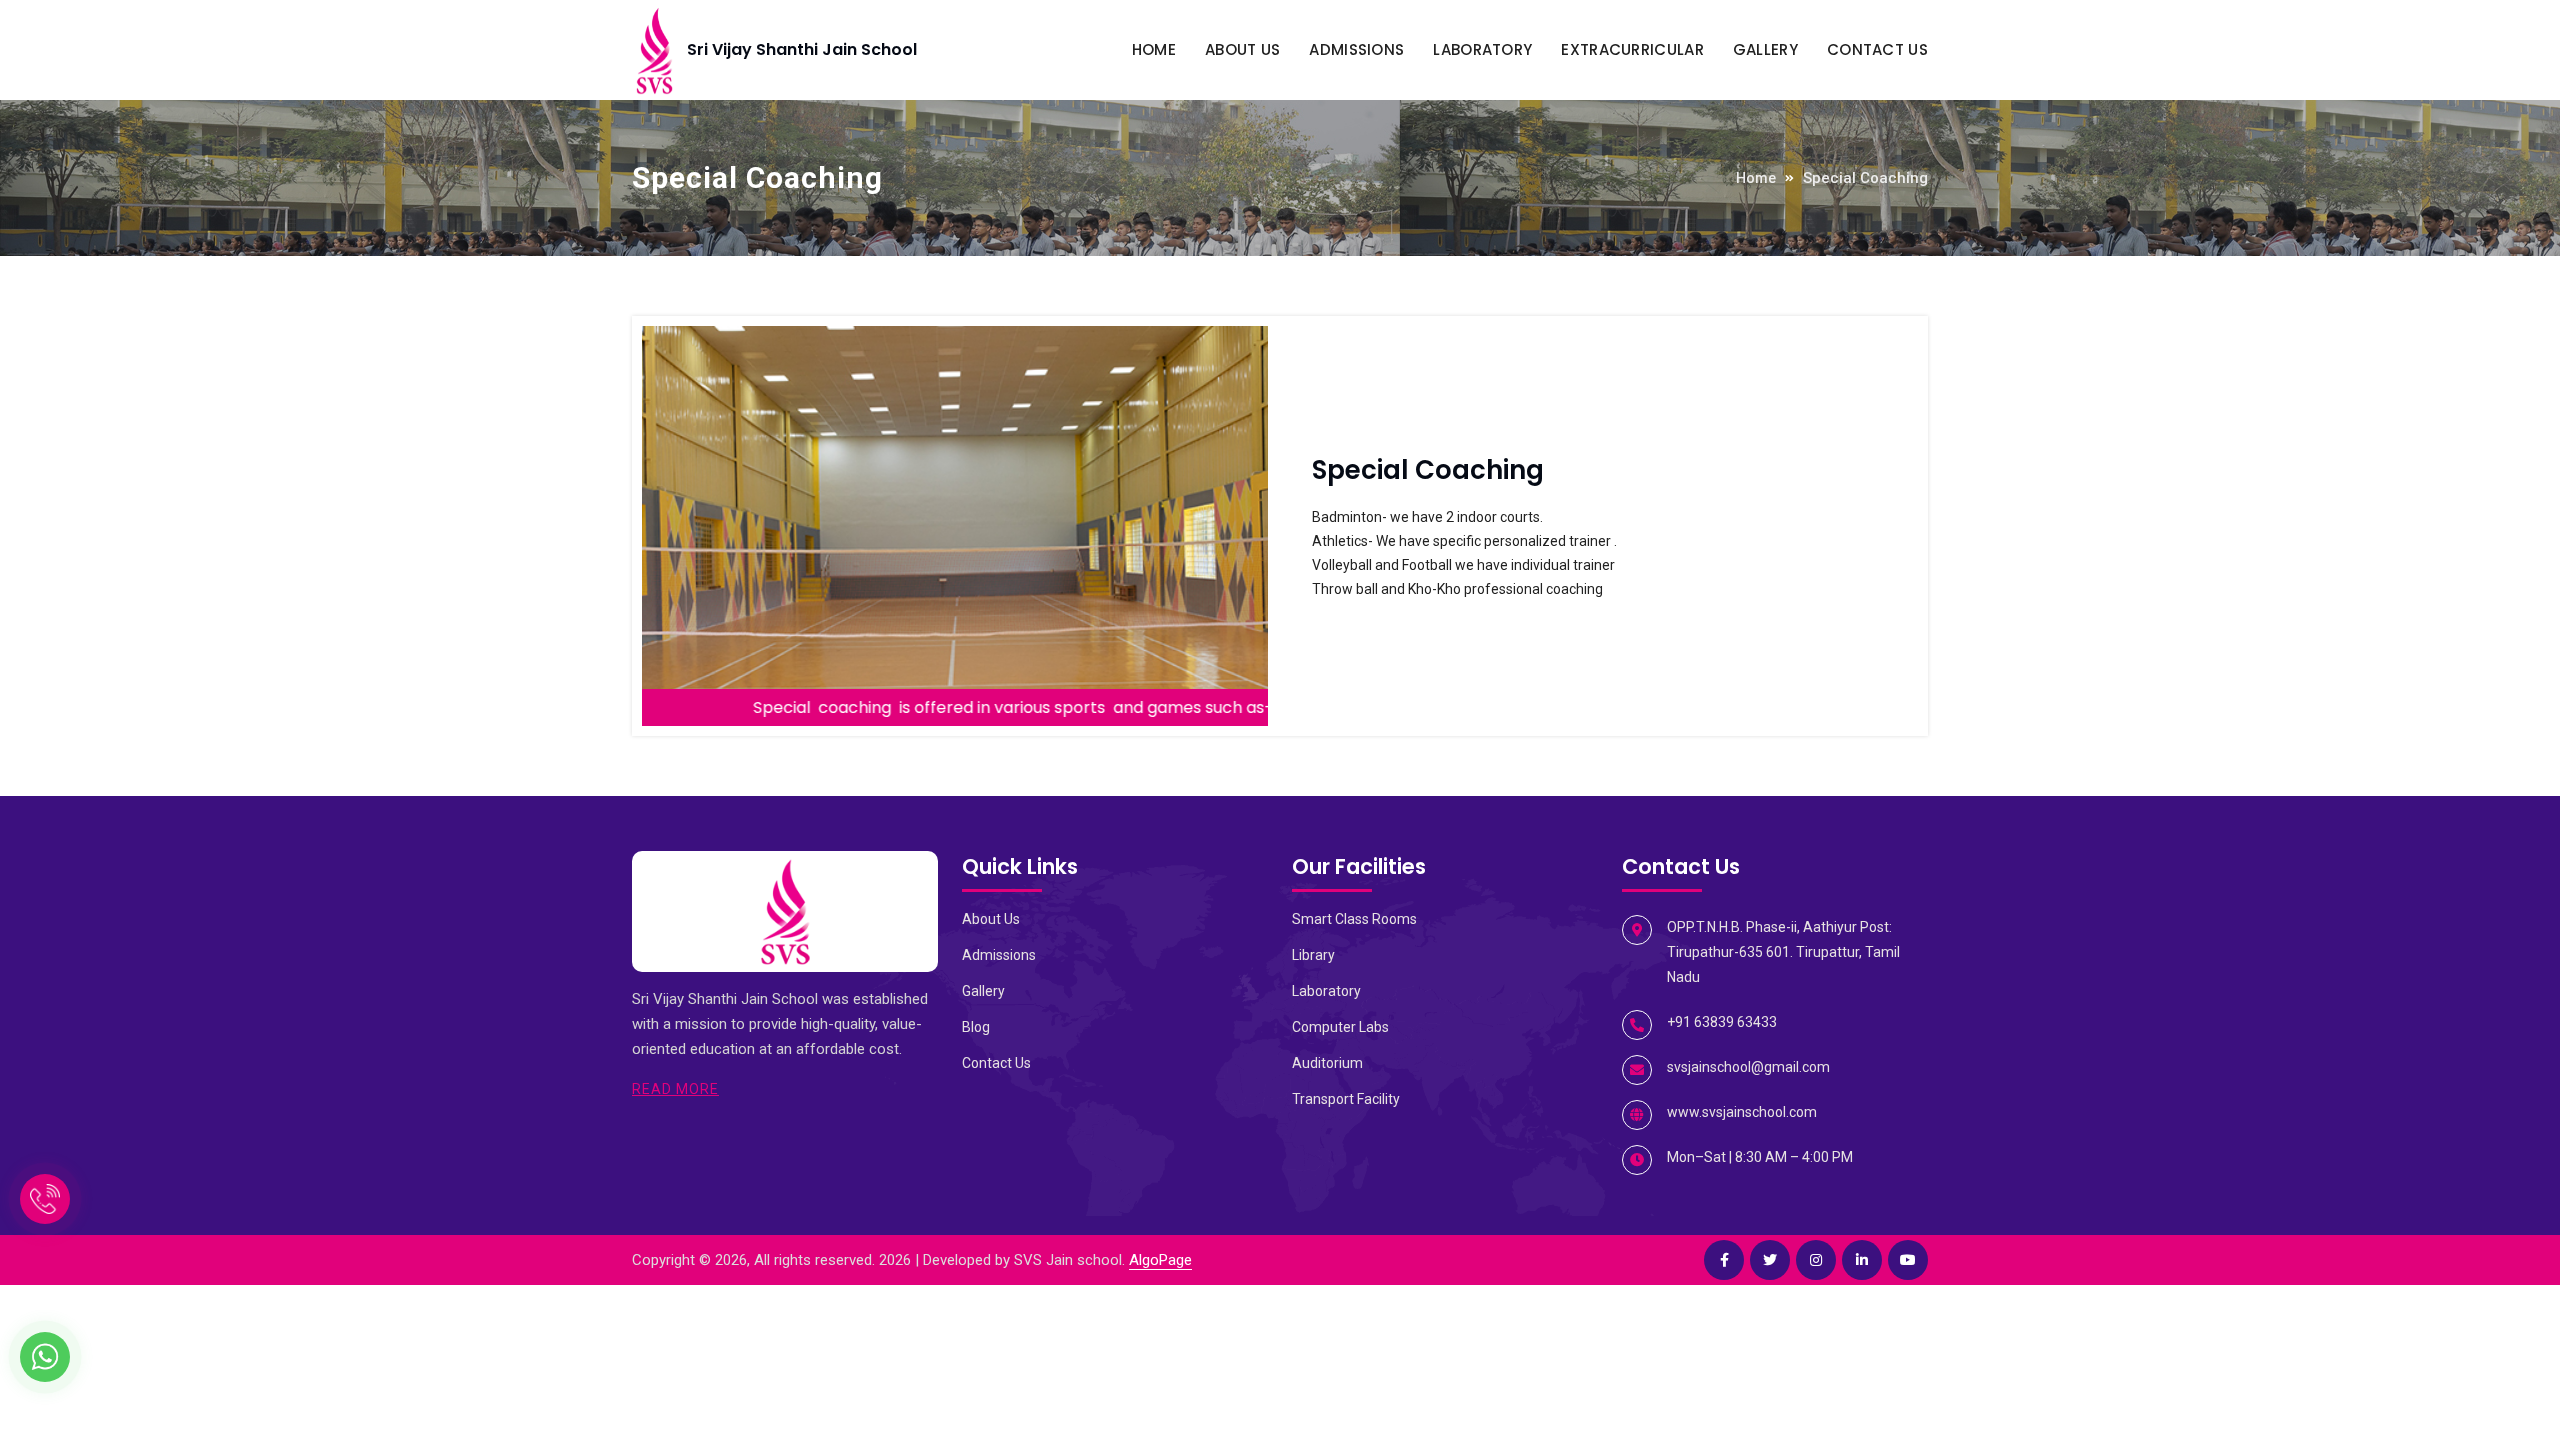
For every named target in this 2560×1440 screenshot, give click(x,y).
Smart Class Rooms (1354, 919)
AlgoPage (1160, 1260)
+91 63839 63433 (1722, 1022)
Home (1154, 49)
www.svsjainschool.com (1742, 1112)
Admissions (1356, 49)
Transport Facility (1346, 1099)
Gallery (1765, 49)
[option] (955, 526)
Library (1313, 955)
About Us (1242, 49)
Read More (675, 1089)
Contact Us (1877, 49)
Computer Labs (1340, 1027)
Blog (976, 1027)
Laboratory (1482, 49)
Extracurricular (1632, 49)
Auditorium (1327, 1063)
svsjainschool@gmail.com (1748, 1067)
